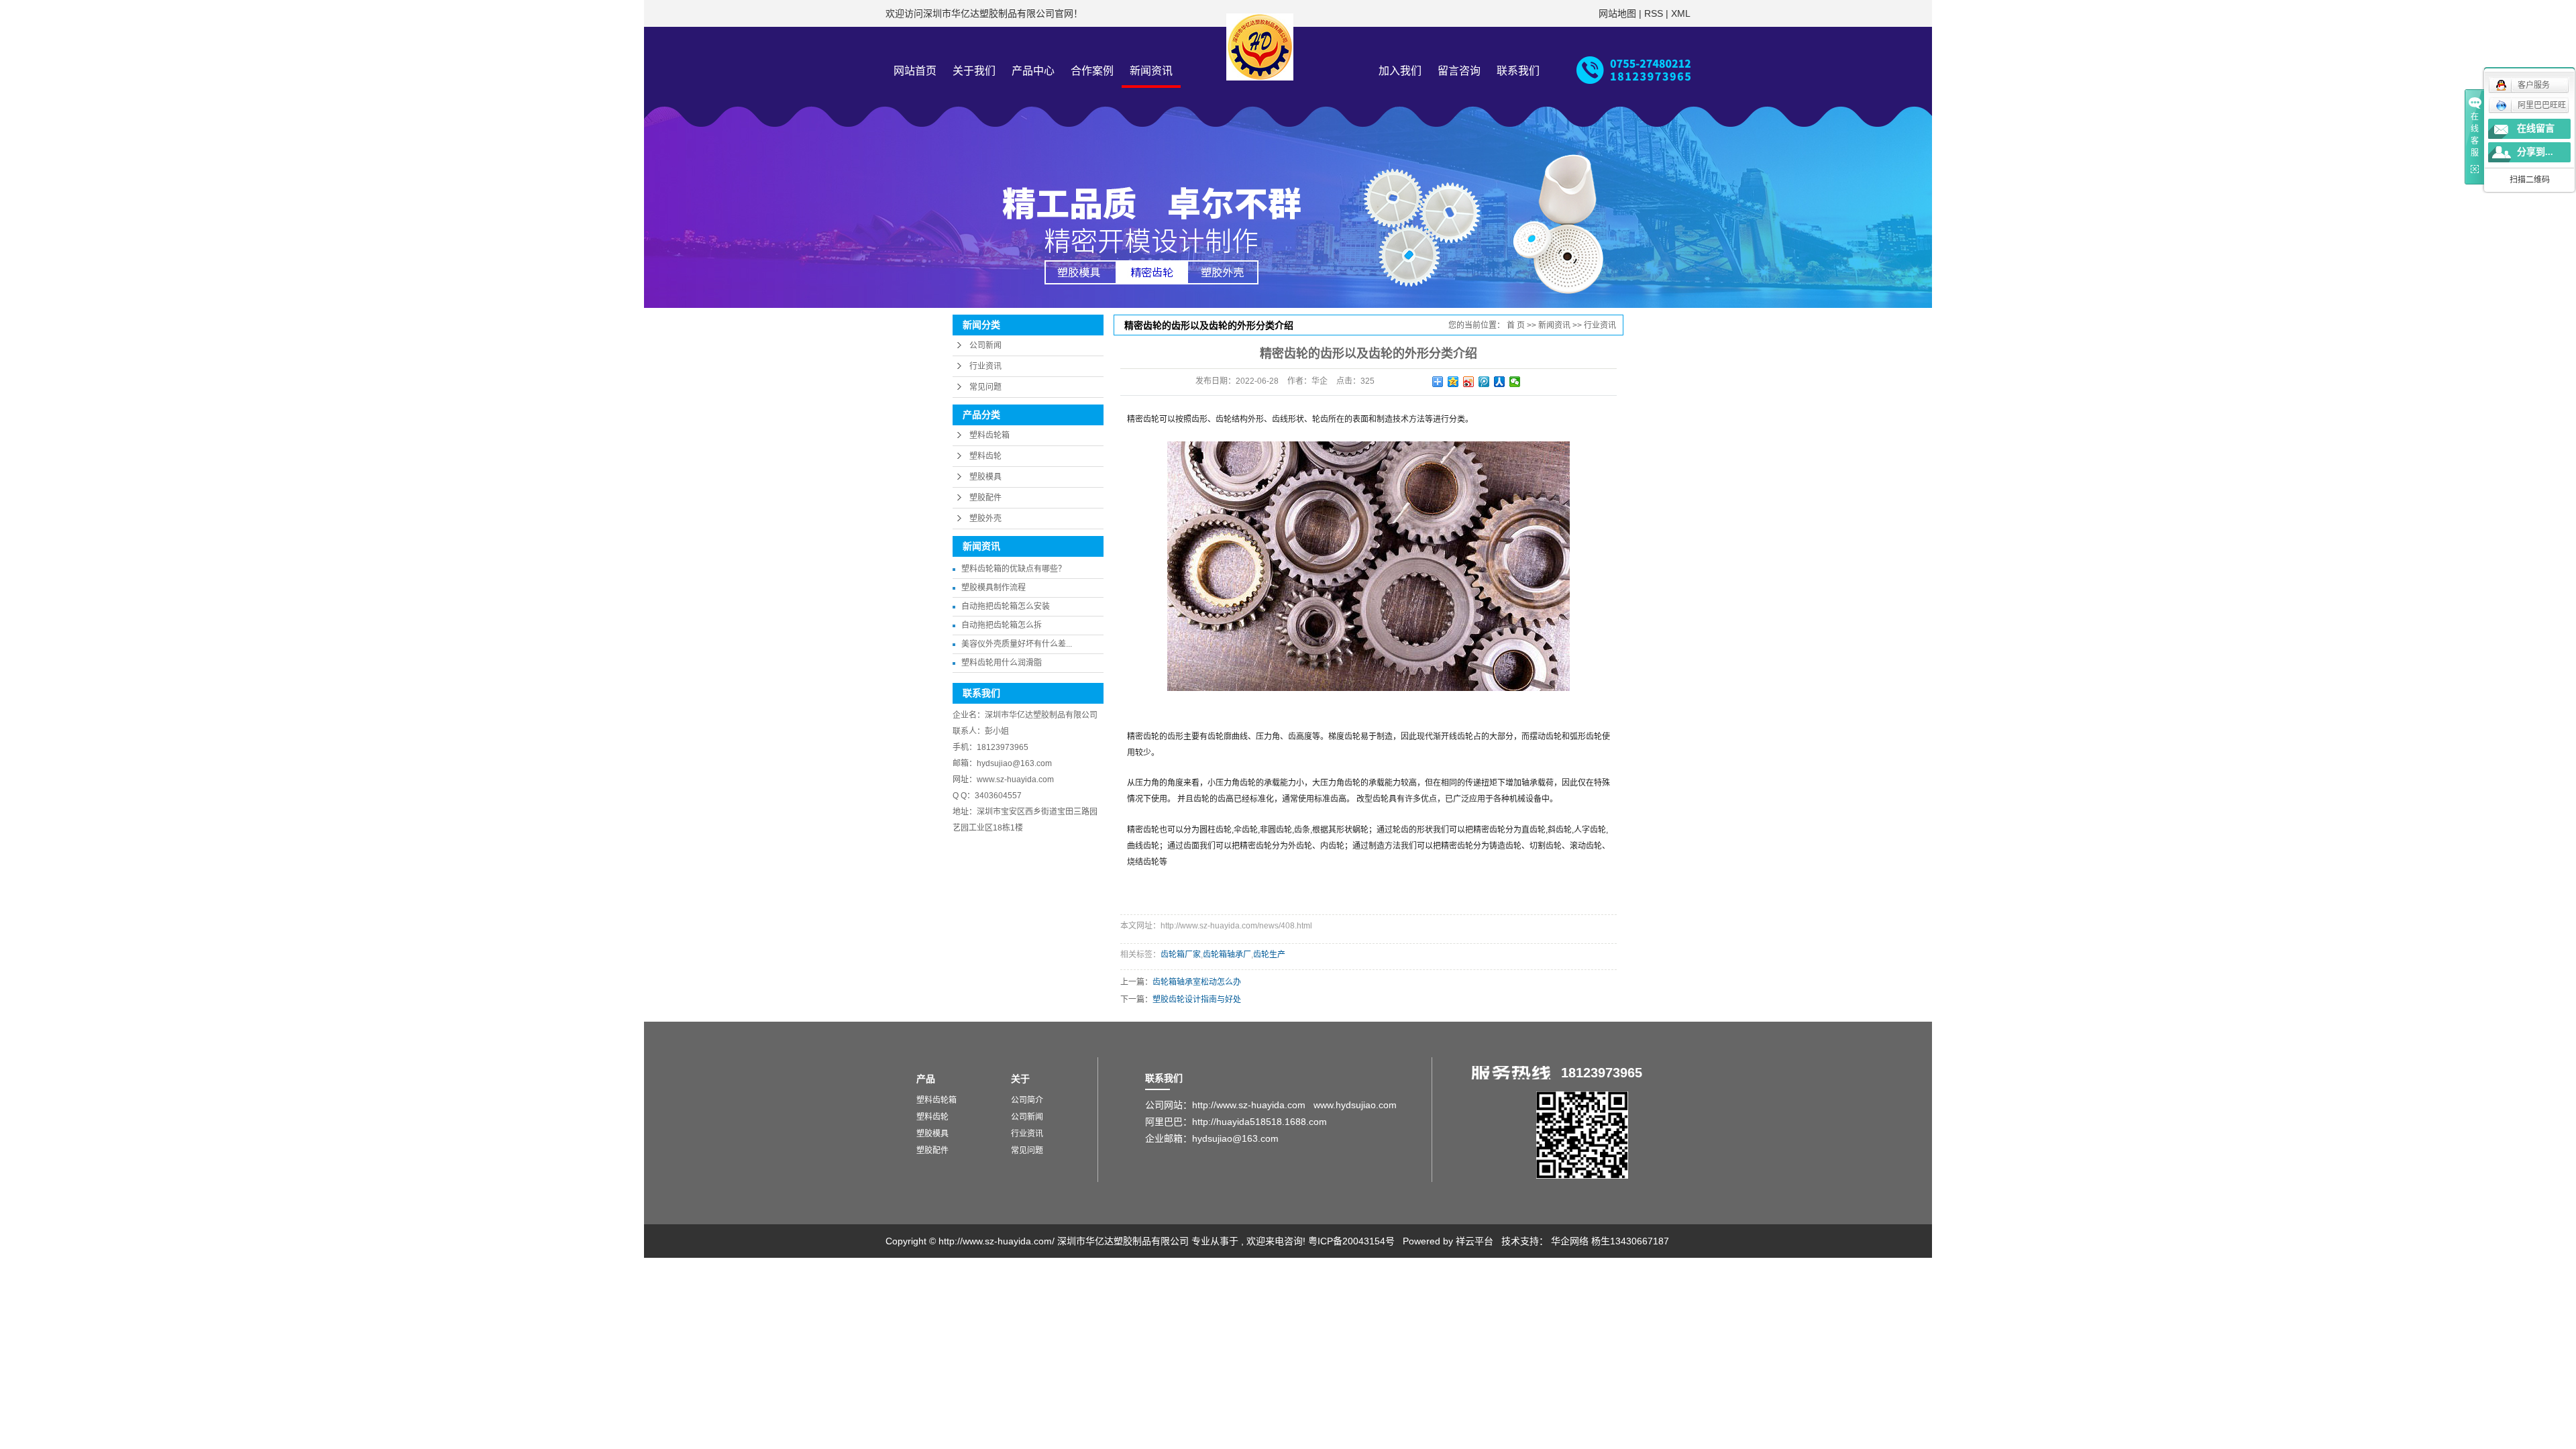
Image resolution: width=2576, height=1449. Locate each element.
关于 (1020, 1079)
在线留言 (2536, 128)
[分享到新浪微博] (1469, 382)
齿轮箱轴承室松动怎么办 (1197, 982)
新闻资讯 (1151, 71)
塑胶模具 (985, 477)
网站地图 (1619, 13)
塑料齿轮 (985, 456)
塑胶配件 (985, 498)
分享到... (2535, 152)
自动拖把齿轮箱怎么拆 (1002, 625)
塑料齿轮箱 (989, 435)
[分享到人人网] (1500, 382)
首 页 (1516, 325)
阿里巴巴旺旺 (2542, 105)
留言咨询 (1459, 71)
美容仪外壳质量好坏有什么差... (1017, 644)
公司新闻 (985, 345)
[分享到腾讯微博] (1484, 382)
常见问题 (985, 387)
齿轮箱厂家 (1181, 955)
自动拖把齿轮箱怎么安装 (1006, 606)
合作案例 (1092, 71)
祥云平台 (1474, 1241)
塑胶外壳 (985, 519)
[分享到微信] (1515, 382)
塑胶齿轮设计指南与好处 (1197, 1000)
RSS (1654, 13)
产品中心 (1033, 71)
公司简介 (1027, 1100)
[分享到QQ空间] (1453, 382)
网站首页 (915, 71)
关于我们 (974, 71)
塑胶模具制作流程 (994, 588)
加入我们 (1400, 71)
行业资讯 (985, 366)
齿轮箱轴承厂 (1227, 955)
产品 (926, 1079)
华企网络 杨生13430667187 (1610, 1241)
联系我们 (1518, 71)
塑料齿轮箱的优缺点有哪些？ (1014, 569)
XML (1681, 13)
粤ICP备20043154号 (1351, 1241)
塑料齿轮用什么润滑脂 (1002, 663)
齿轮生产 (1269, 955)
